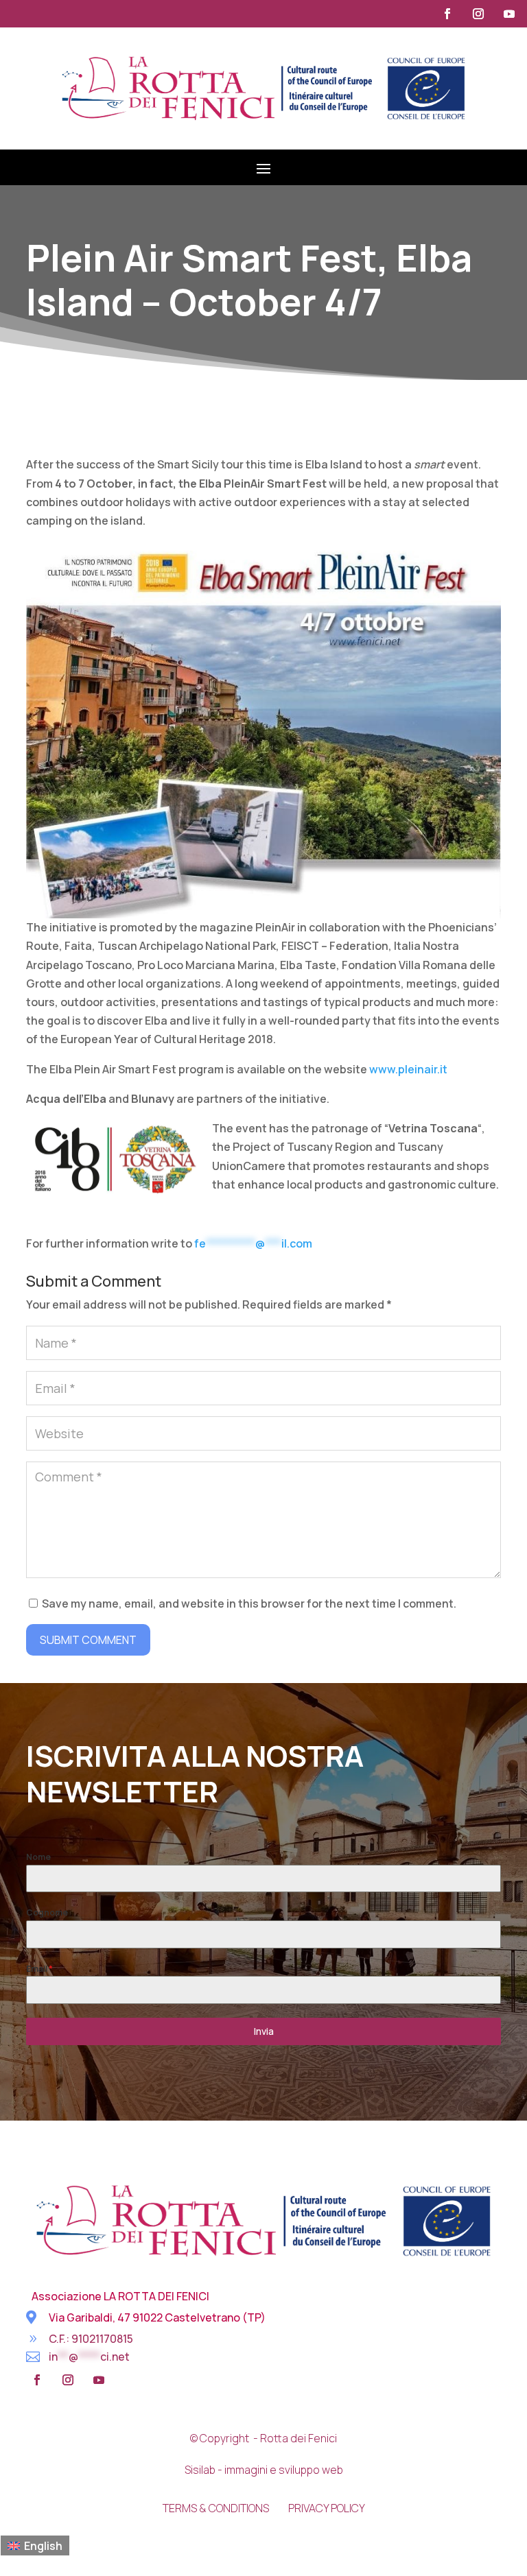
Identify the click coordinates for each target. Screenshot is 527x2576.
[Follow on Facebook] (447, 14)
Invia (264, 2031)
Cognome (47, 1912)
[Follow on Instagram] (478, 14)
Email (39, 1969)
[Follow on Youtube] (509, 14)
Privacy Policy (327, 2508)
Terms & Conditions (216, 2508)
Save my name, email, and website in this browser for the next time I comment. (249, 1603)
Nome (38, 1857)
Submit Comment (88, 1640)
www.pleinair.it (408, 1069)
